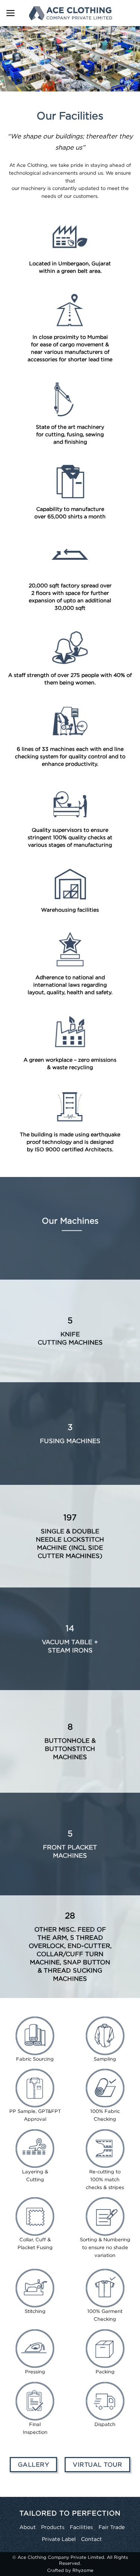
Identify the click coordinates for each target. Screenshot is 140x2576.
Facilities (81, 2527)
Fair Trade (112, 2527)
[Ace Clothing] (70, 13)
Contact (91, 2539)
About (28, 2527)
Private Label (59, 2539)
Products (53, 2527)
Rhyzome (83, 2570)
